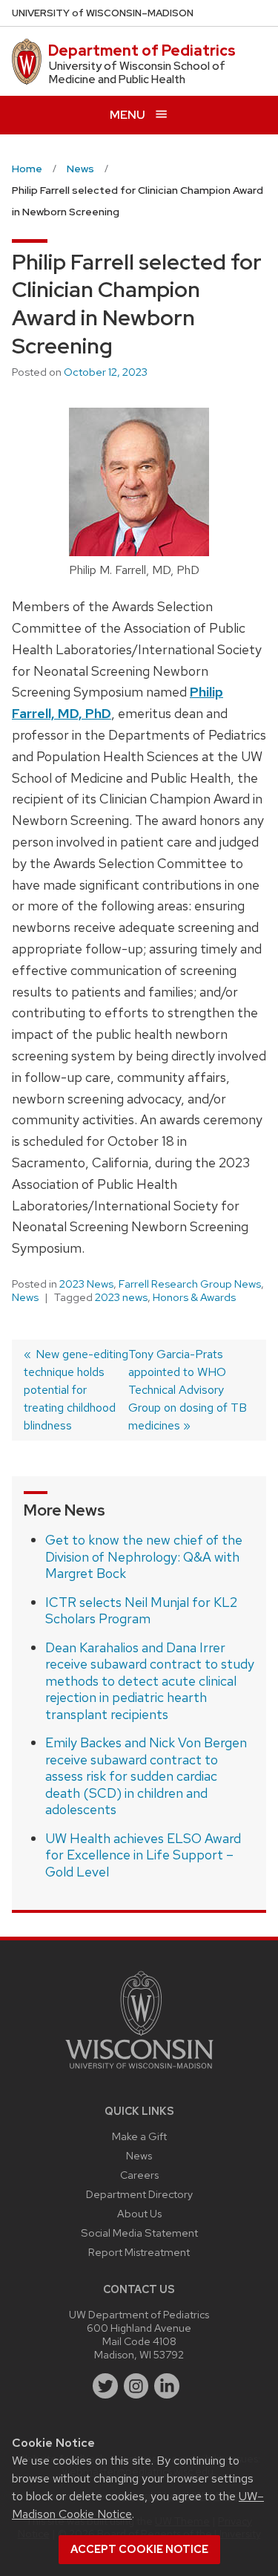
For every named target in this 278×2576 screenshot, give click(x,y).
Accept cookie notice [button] (139, 2549)
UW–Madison (103, 13)
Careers (139, 2175)
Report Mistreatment (139, 2252)
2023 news (121, 1297)
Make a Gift (139, 2136)
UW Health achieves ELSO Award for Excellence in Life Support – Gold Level (143, 1855)
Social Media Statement (139, 2233)
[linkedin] (167, 2386)
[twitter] (105, 2386)
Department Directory (139, 2194)
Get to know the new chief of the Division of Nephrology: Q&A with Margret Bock (144, 1556)
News (25, 1297)
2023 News (86, 1284)
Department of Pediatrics (142, 50)
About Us (139, 2213)
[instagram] (136, 2386)
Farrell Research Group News (190, 1284)
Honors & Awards (194, 1297)
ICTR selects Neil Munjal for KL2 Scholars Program (141, 1611)
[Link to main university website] (139, 2071)
